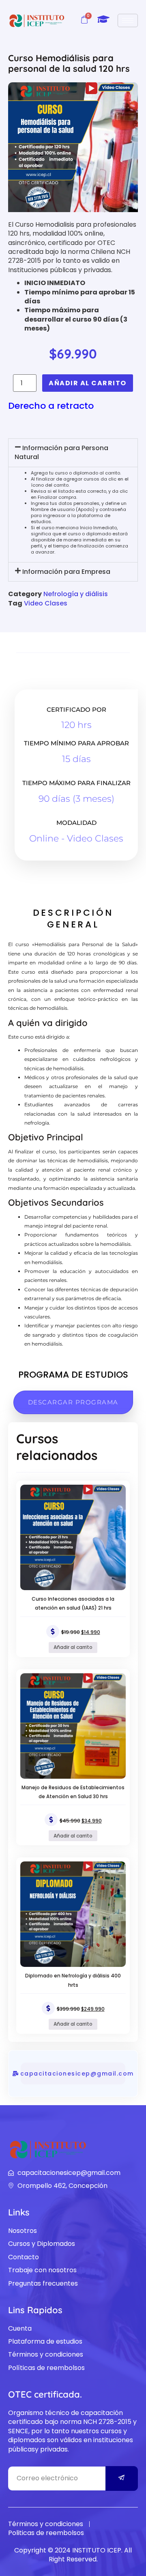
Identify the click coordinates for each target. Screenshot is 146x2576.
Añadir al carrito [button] (73, 1647)
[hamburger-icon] (128, 20)
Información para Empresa (66, 572)
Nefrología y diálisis (76, 594)
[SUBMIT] (122, 2478)
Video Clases (46, 603)
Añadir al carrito (88, 383)
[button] (73, 453)
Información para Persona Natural (61, 452)
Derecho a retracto (51, 406)
